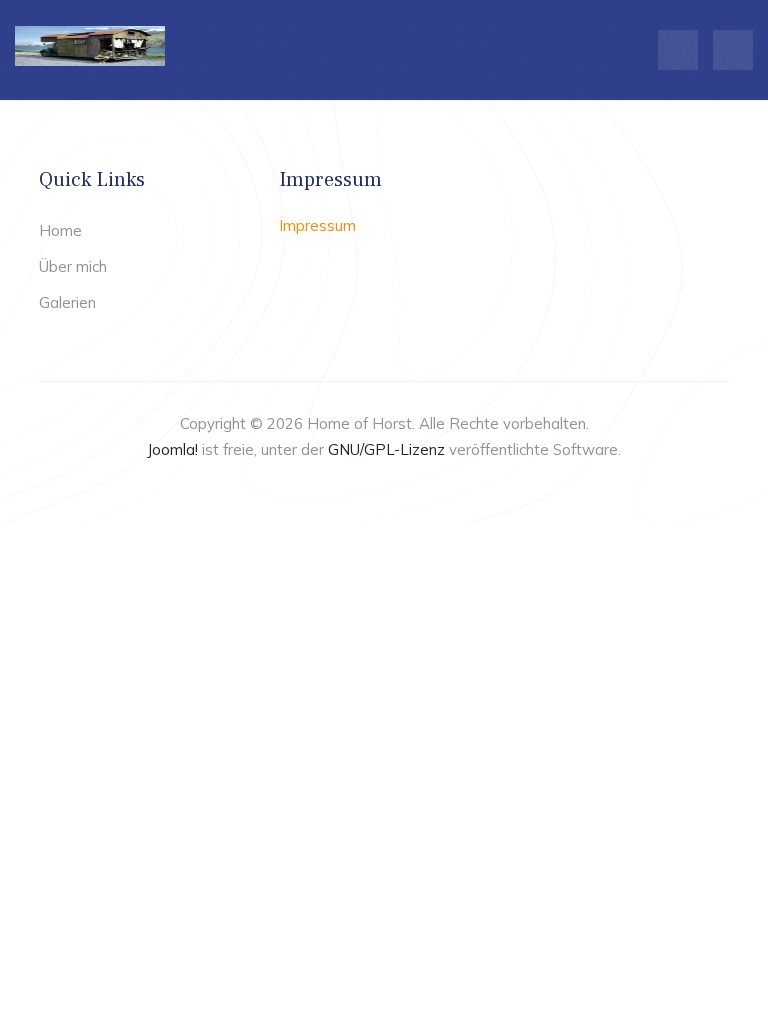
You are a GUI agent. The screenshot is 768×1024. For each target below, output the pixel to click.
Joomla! (172, 449)
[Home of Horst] (90, 46)
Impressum (317, 225)
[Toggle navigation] (678, 50)
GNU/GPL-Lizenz (386, 449)
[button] (733, 50)
